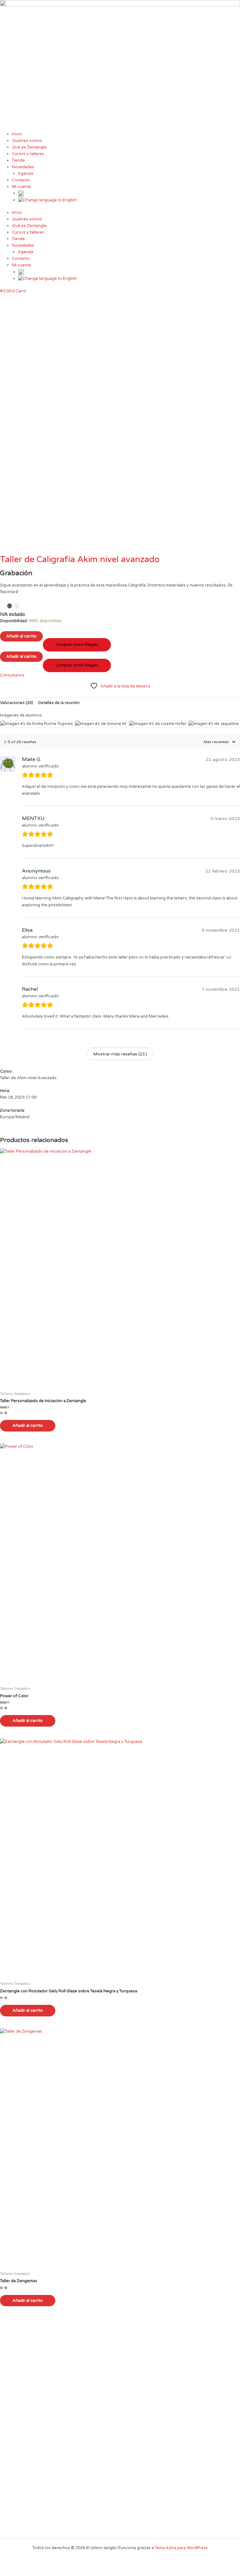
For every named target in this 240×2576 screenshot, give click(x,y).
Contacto (21, 180)
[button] (120, 540)
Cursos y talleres (28, 154)
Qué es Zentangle (29, 147)
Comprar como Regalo (77, 645)
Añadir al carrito (28, 1426)
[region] (120, 425)
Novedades (23, 167)
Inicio (17, 134)
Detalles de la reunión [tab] (59, 703)
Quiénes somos (27, 141)
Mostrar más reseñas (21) (120, 1054)
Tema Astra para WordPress (181, 2548)
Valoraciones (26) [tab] (17, 703)
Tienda (18, 160)
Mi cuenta (21, 187)
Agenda (25, 174)
